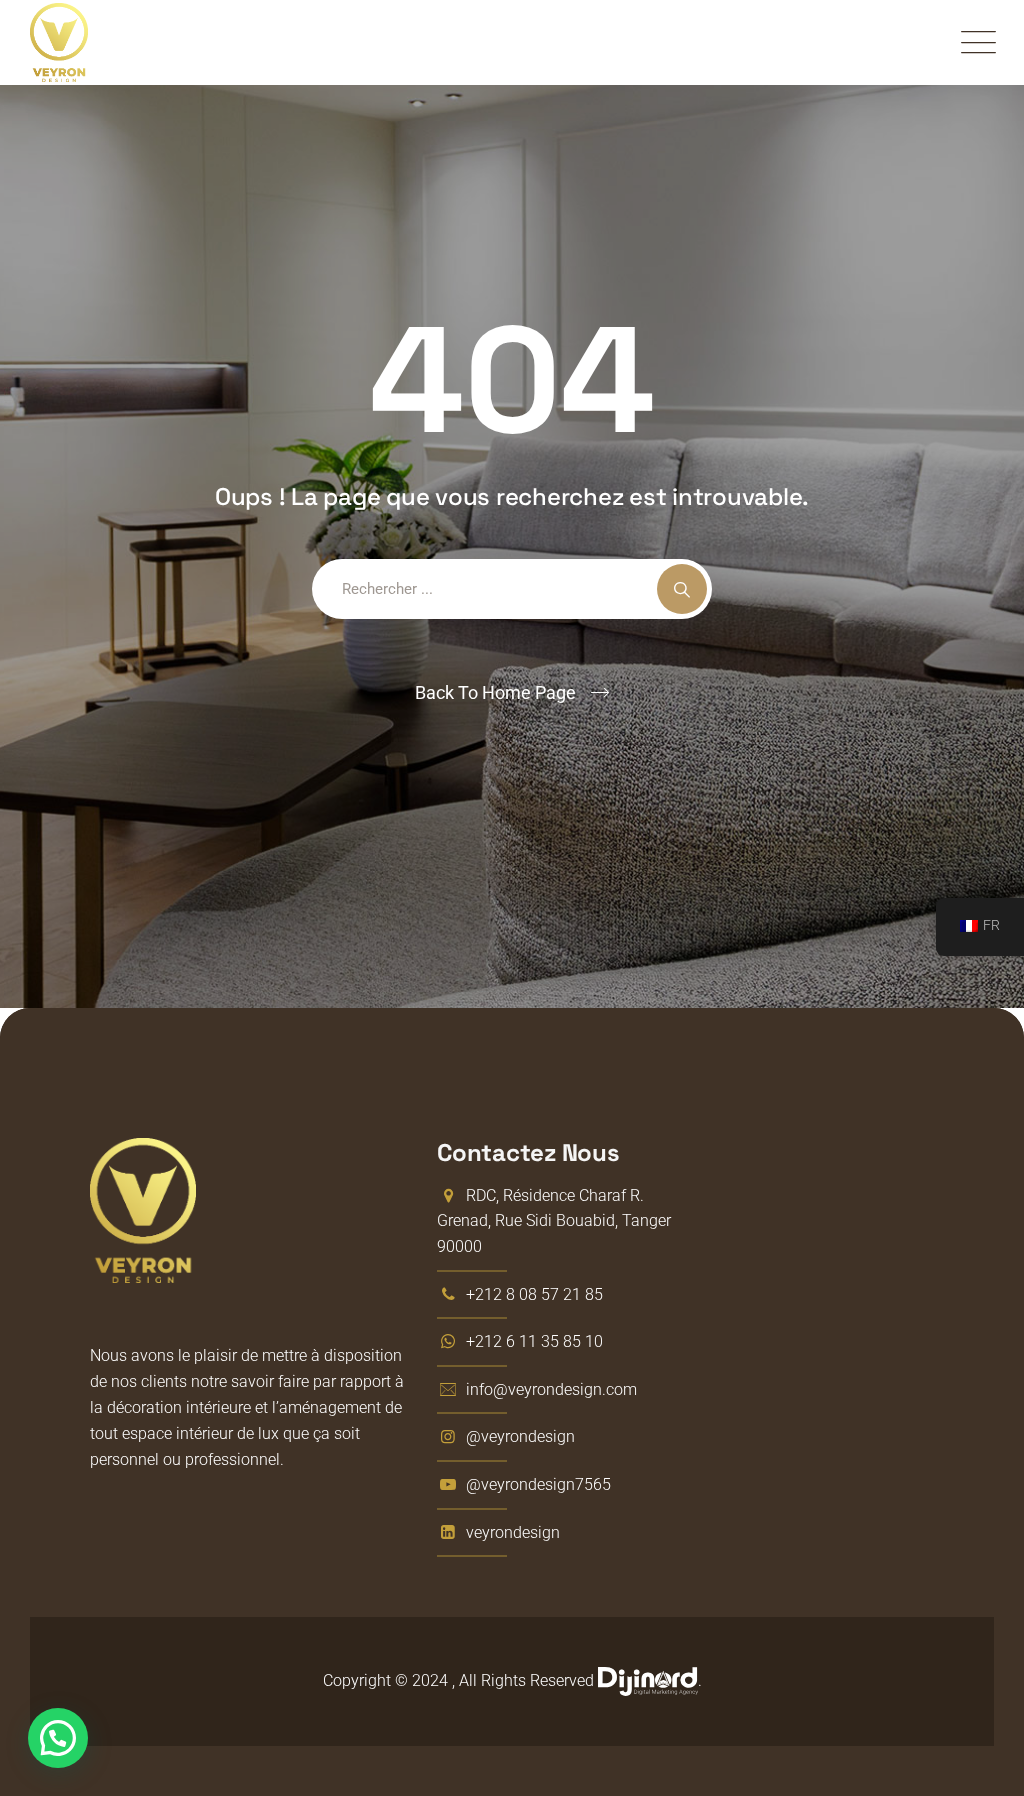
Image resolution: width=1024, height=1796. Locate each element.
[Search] (682, 589)
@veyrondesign (520, 1436)
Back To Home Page (495, 692)
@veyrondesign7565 (538, 1484)
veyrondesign (513, 1532)
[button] (58, 1738)
